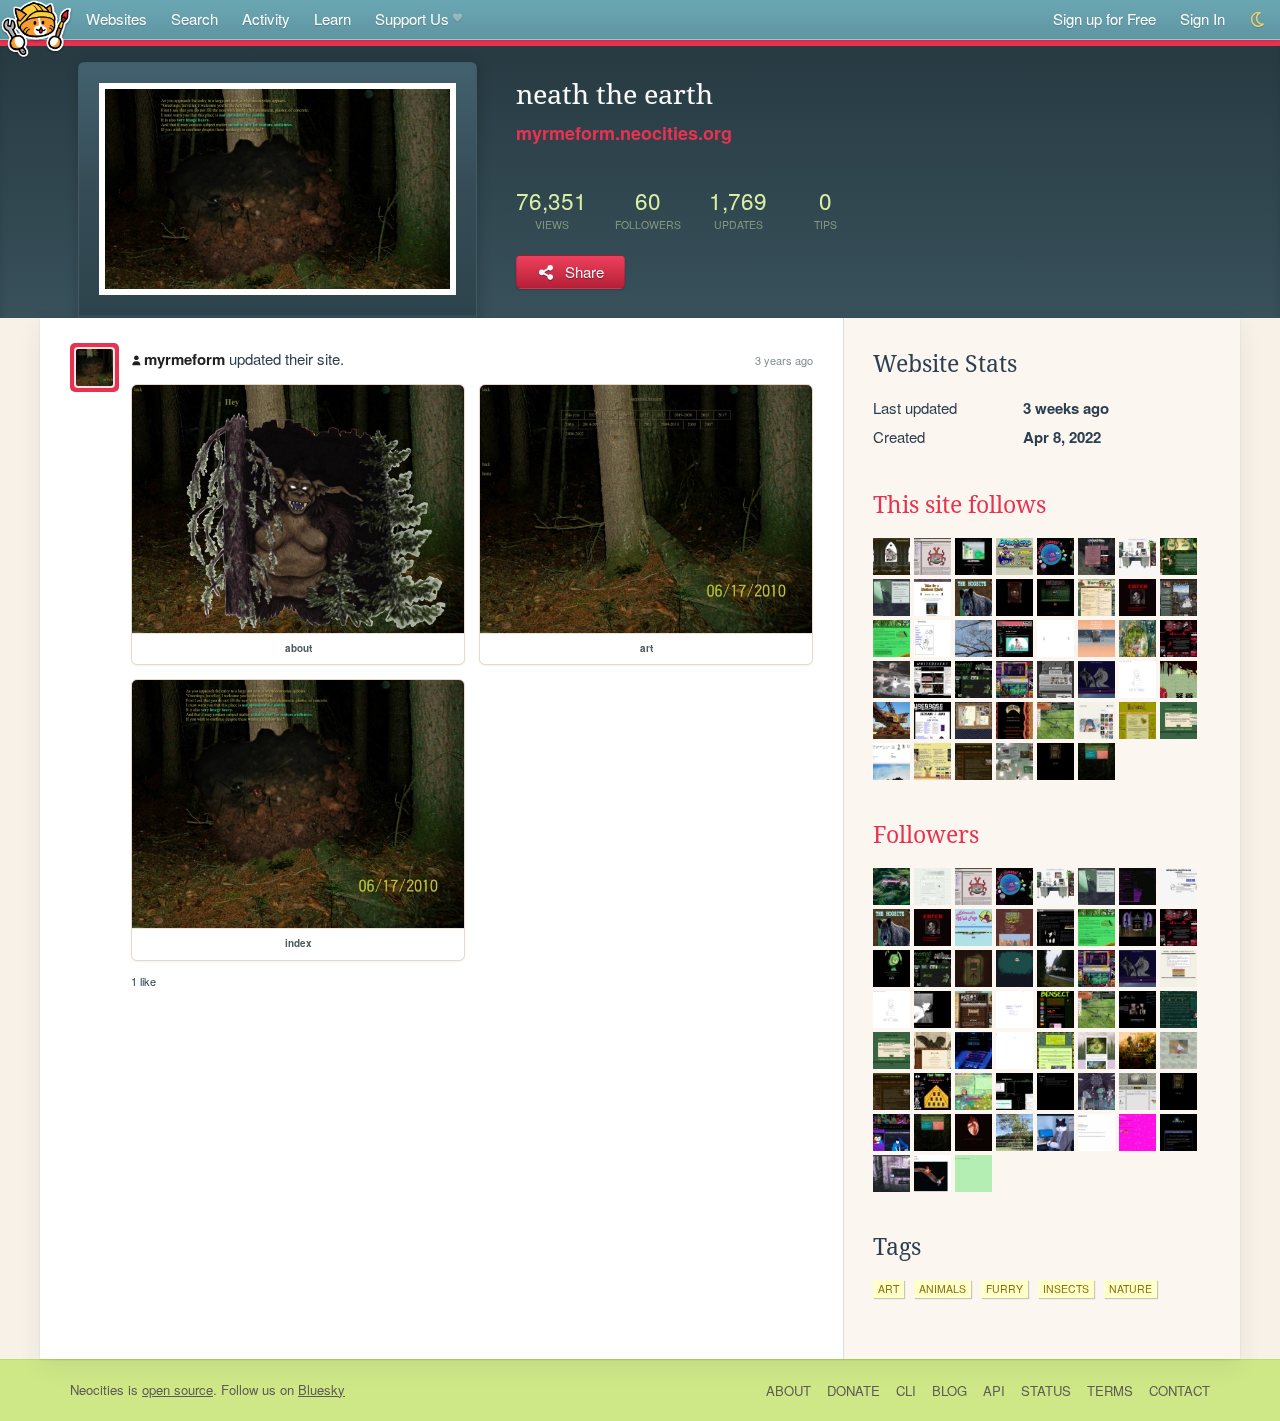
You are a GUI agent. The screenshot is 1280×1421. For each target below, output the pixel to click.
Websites (116, 18)
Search (194, 18)
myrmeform (184, 359)
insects (1066, 1288)
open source (177, 1389)
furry (1004, 1288)
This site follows (959, 505)
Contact (1179, 1390)
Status (1046, 1390)
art (888, 1288)
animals (942, 1288)
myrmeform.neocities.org (624, 133)
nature (1130, 1288)
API (994, 1390)
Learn (332, 18)
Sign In (1202, 18)
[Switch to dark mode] (1258, 19)
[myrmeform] (94, 367)
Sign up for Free (1104, 18)
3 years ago (784, 360)
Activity (266, 18)
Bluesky (321, 1389)
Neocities (97, 1389)
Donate (853, 1390)
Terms (1110, 1390)
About (788, 1390)
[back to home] (36, 27)
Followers (926, 835)
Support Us (412, 18)
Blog (949, 1390)
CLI (906, 1390)
